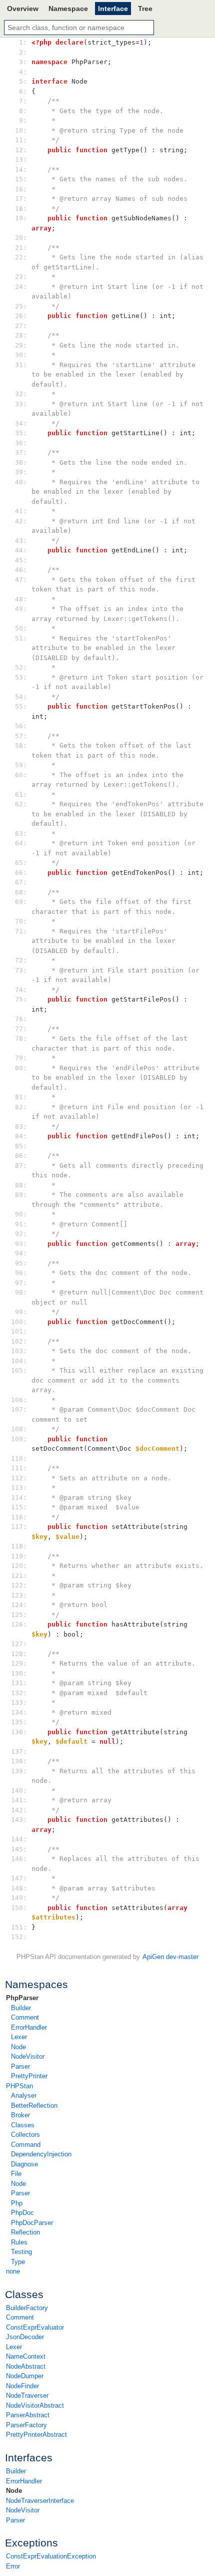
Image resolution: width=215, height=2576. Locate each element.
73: (21, 970)
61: (21, 794)
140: (21, 1791)
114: (21, 1498)
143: (21, 1820)
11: (21, 140)
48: (21, 599)
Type (18, 2262)
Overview (23, 9)
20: (21, 238)
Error (13, 2566)
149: (21, 1898)
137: (21, 1751)
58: (21, 745)
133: (21, 1702)
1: (21, 42)
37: (21, 452)
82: (21, 1107)
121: (21, 1576)
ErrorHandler (29, 2027)
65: (21, 863)
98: (21, 1292)
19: (21, 218)
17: (21, 199)
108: (21, 1429)
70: (21, 921)
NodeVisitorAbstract (35, 2405)
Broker (20, 2115)
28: (21, 335)
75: (21, 999)
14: (21, 170)
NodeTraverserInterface (40, 2501)
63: (21, 834)
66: (21, 873)
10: (21, 130)
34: (21, 423)
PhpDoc (22, 2213)
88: (21, 1185)
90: (21, 1214)
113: (21, 1488)
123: (21, 1595)
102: (21, 1341)
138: (21, 1761)
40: (21, 482)
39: (21, 472)
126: (21, 1624)
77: (21, 1029)
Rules (19, 2242)
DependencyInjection (41, 2154)
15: (21, 179)
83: (21, 1126)
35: (21, 433)
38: (21, 462)
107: (21, 1409)
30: (21, 355)
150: (21, 1908)
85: (21, 1146)
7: (21, 101)
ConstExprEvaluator (35, 2327)
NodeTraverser (27, 2395)
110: (21, 1459)
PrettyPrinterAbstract (36, 2435)
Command (26, 2145)
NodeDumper (25, 2376)
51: (21, 638)
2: (21, 52)
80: (21, 1068)
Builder (21, 2008)
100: (21, 1322)
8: (21, 111)
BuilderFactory (27, 2308)
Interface (113, 9)
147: (21, 1878)
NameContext (26, 2356)
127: (21, 1644)
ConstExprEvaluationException (51, 2556)
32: (21, 394)
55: (21, 706)
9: (21, 120)
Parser (20, 2066)
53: (21, 677)
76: (21, 1019)
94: (21, 1253)
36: (21, 443)
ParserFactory (26, 2425)
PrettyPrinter (29, 2076)
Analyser (24, 2096)
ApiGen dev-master (170, 1957)
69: (21, 902)
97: (21, 1283)
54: (21, 697)
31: (21, 365)
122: (21, 1585)
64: (21, 843)
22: (21, 257)
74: (21, 990)
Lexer (19, 2037)
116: (21, 1517)
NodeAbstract (26, 2366)
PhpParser (22, 1998)
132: (21, 1693)
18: (21, 209)
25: (21, 306)
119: (21, 1556)
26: (21, 316)
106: (21, 1400)
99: (21, 1312)
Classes (23, 2125)
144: (21, 1839)
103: (21, 1351)
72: (21, 960)
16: (21, 189)
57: (21, 736)
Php (17, 2203)
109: (21, 1439)
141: (21, 1800)
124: (21, 1605)
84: (21, 1136)
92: (21, 1234)
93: (21, 1244)
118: (21, 1546)
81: (21, 1097)
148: (21, 1888)
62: (21, 804)
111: (21, 1468)
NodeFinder (22, 2386)
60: (21, 775)
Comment (25, 2017)
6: (21, 91)
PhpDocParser (32, 2223)
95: (21, 1263)
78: (21, 1038)
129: (21, 1663)
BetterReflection (34, 2106)
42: (21, 521)
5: (21, 81)
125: (21, 1615)
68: (21, 892)
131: (21, 1683)
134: (21, 1712)
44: (21, 550)
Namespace (68, 9)
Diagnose (24, 2164)
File (16, 2174)
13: (21, 159)
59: (21, 765)
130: (21, 1673)
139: (21, 1771)
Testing (21, 2252)
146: (21, 1859)
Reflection (25, 2232)
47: (21, 580)
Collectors (25, 2135)
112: (21, 1478)
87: (21, 1166)
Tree (145, 9)
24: (21, 287)
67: (21, 882)
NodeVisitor (28, 2056)
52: (21, 667)
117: (21, 1527)
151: (21, 1927)
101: (21, 1331)
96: (21, 1273)
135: (21, 1722)
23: (21, 277)
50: (21, 628)
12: (21, 150)
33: (21, 404)
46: (21, 570)
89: (21, 1195)
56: (21, 726)
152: (21, 1937)
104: (21, 1361)
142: (21, 1810)
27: (21, 326)
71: (21, 931)
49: (21, 609)
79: (21, 1058)
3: (21, 62)
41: (21, 511)
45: (21, 560)
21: (21, 248)
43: (21, 541)
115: (21, 1507)
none (13, 2271)
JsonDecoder (25, 2337)
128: (21, 1654)
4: (21, 72)
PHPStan (19, 2086)
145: (21, 1849)
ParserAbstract (28, 2415)
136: (21, 1732)
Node (18, 2047)
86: (21, 1156)
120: (21, 1566)
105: (21, 1370)
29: (21, 345)
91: (21, 1224)
